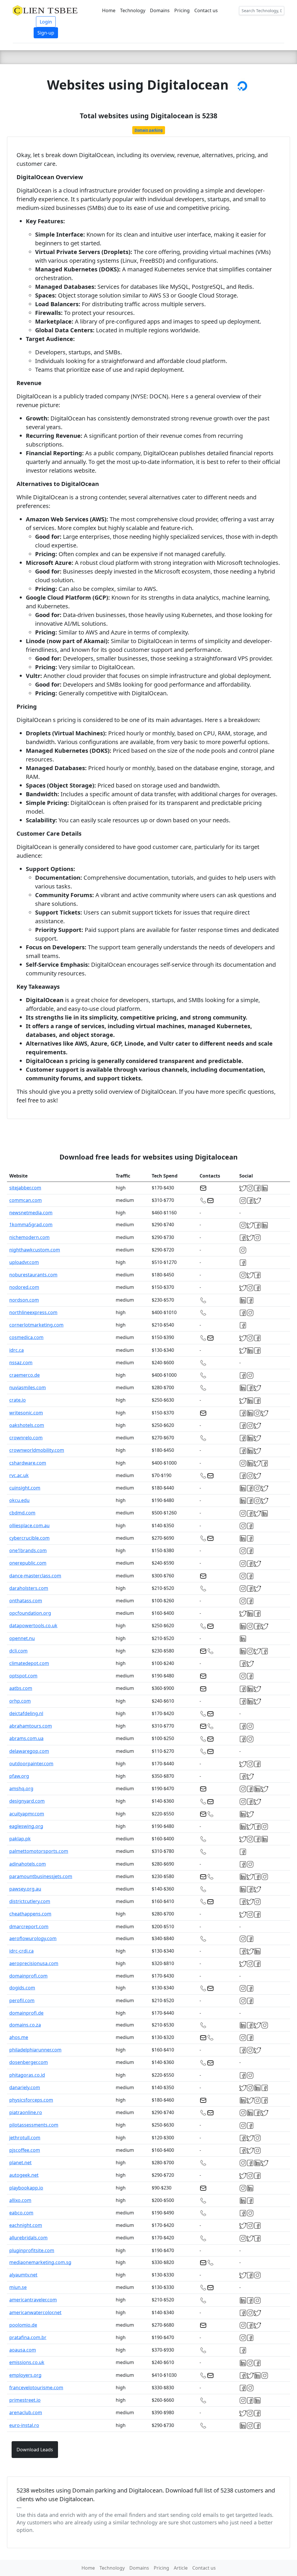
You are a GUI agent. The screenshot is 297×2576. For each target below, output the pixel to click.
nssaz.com (21, 1363)
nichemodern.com (29, 1237)
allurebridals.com (28, 2238)
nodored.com (24, 1287)
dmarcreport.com (29, 1926)
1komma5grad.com (31, 1224)
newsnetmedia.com (31, 1213)
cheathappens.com (30, 1914)
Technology (133, 10)
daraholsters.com (29, 1588)
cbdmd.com (22, 1513)
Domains (160, 10)
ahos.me (19, 2037)
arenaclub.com (26, 2412)
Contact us (206, 10)
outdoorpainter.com (31, 1764)
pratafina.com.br (28, 2337)
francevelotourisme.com (36, 2388)
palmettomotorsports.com (39, 1851)
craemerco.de (25, 1375)
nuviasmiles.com (28, 1387)
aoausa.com (23, 2350)
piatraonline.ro (26, 2112)
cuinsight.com (25, 1488)
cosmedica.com (26, 1337)
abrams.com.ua (26, 1738)
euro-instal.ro (24, 2425)
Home (109, 10)
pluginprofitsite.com (32, 2250)
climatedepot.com (29, 1663)
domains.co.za (25, 2025)
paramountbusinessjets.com (41, 1876)
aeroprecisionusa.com (34, 1963)
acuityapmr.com (27, 1814)
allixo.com (20, 2200)
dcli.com (18, 1651)
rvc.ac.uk (19, 1475)
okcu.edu (19, 1500)
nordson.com (24, 1300)
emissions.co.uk (27, 2362)
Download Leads (35, 2450)
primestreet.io (25, 2400)
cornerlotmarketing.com (36, 1325)
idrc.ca (17, 1350)
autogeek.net (24, 2175)
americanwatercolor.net (35, 2312)
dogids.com (22, 1988)
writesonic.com (26, 1413)
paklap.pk (20, 1839)
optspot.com (23, 1676)
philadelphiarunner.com (35, 2050)
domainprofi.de (26, 2013)
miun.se (18, 2287)
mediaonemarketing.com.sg (40, 2262)
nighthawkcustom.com (35, 1250)
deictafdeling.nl (26, 1713)
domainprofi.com (28, 1976)
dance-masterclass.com (35, 1576)
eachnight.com (26, 2225)
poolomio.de (23, 2325)
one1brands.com (28, 1550)
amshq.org (21, 1788)
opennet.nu (22, 1638)
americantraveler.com (33, 2300)
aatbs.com (21, 1688)
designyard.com (27, 1801)
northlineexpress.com (33, 1312)
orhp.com (20, 1701)
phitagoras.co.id (27, 2075)
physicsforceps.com (31, 2100)
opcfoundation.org (30, 1613)
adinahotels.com (28, 1864)
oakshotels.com (27, 1425)
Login (46, 22)
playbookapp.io (26, 2188)
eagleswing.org (26, 1826)
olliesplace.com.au (29, 1525)
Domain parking (149, 130)
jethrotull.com (25, 2138)
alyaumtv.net (23, 2275)
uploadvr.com (24, 1262)
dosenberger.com (29, 2062)
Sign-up (46, 33)
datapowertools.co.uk (33, 1626)
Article (181, 2568)
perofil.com (22, 2000)
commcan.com (26, 1200)
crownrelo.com (26, 1438)
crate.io (18, 1400)
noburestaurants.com (33, 1275)
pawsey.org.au (25, 1889)
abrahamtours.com (31, 1726)
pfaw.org (19, 1776)
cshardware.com (28, 1463)
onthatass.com (26, 1601)
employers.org (25, 2375)
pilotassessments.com (34, 2125)
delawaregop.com (29, 1751)
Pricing (182, 10)
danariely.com (25, 2087)
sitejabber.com (25, 1188)
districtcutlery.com (30, 1901)
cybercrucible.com (29, 1538)
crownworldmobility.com (37, 1450)
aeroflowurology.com (33, 1938)
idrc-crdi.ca (21, 1951)
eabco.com (21, 2213)
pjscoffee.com (25, 2150)
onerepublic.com (28, 1563)
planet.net (20, 2163)
